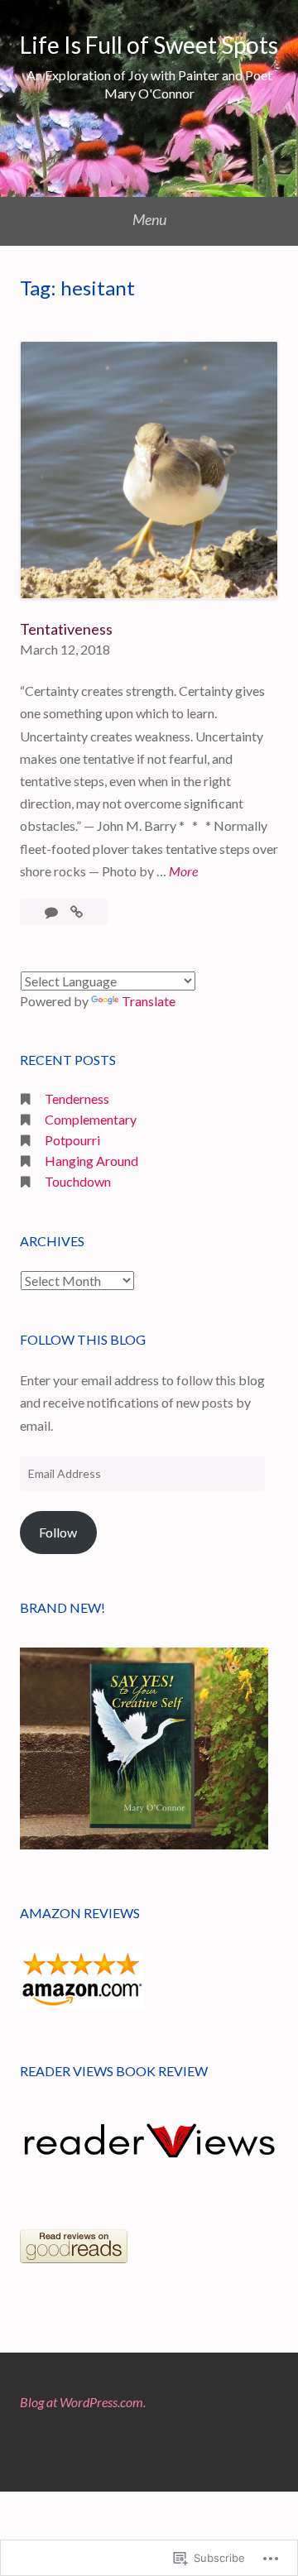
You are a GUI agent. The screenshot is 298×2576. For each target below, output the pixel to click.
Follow (58, 1532)
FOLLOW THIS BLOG (83, 1339)
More (183, 871)
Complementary (91, 1119)
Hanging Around (91, 1161)
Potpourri (72, 1140)
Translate (149, 1001)
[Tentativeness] (77, 911)
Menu (149, 219)
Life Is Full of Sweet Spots (149, 45)
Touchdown (78, 1181)
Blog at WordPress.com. (83, 2402)
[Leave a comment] (53, 911)
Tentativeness (66, 629)
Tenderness (77, 1099)
